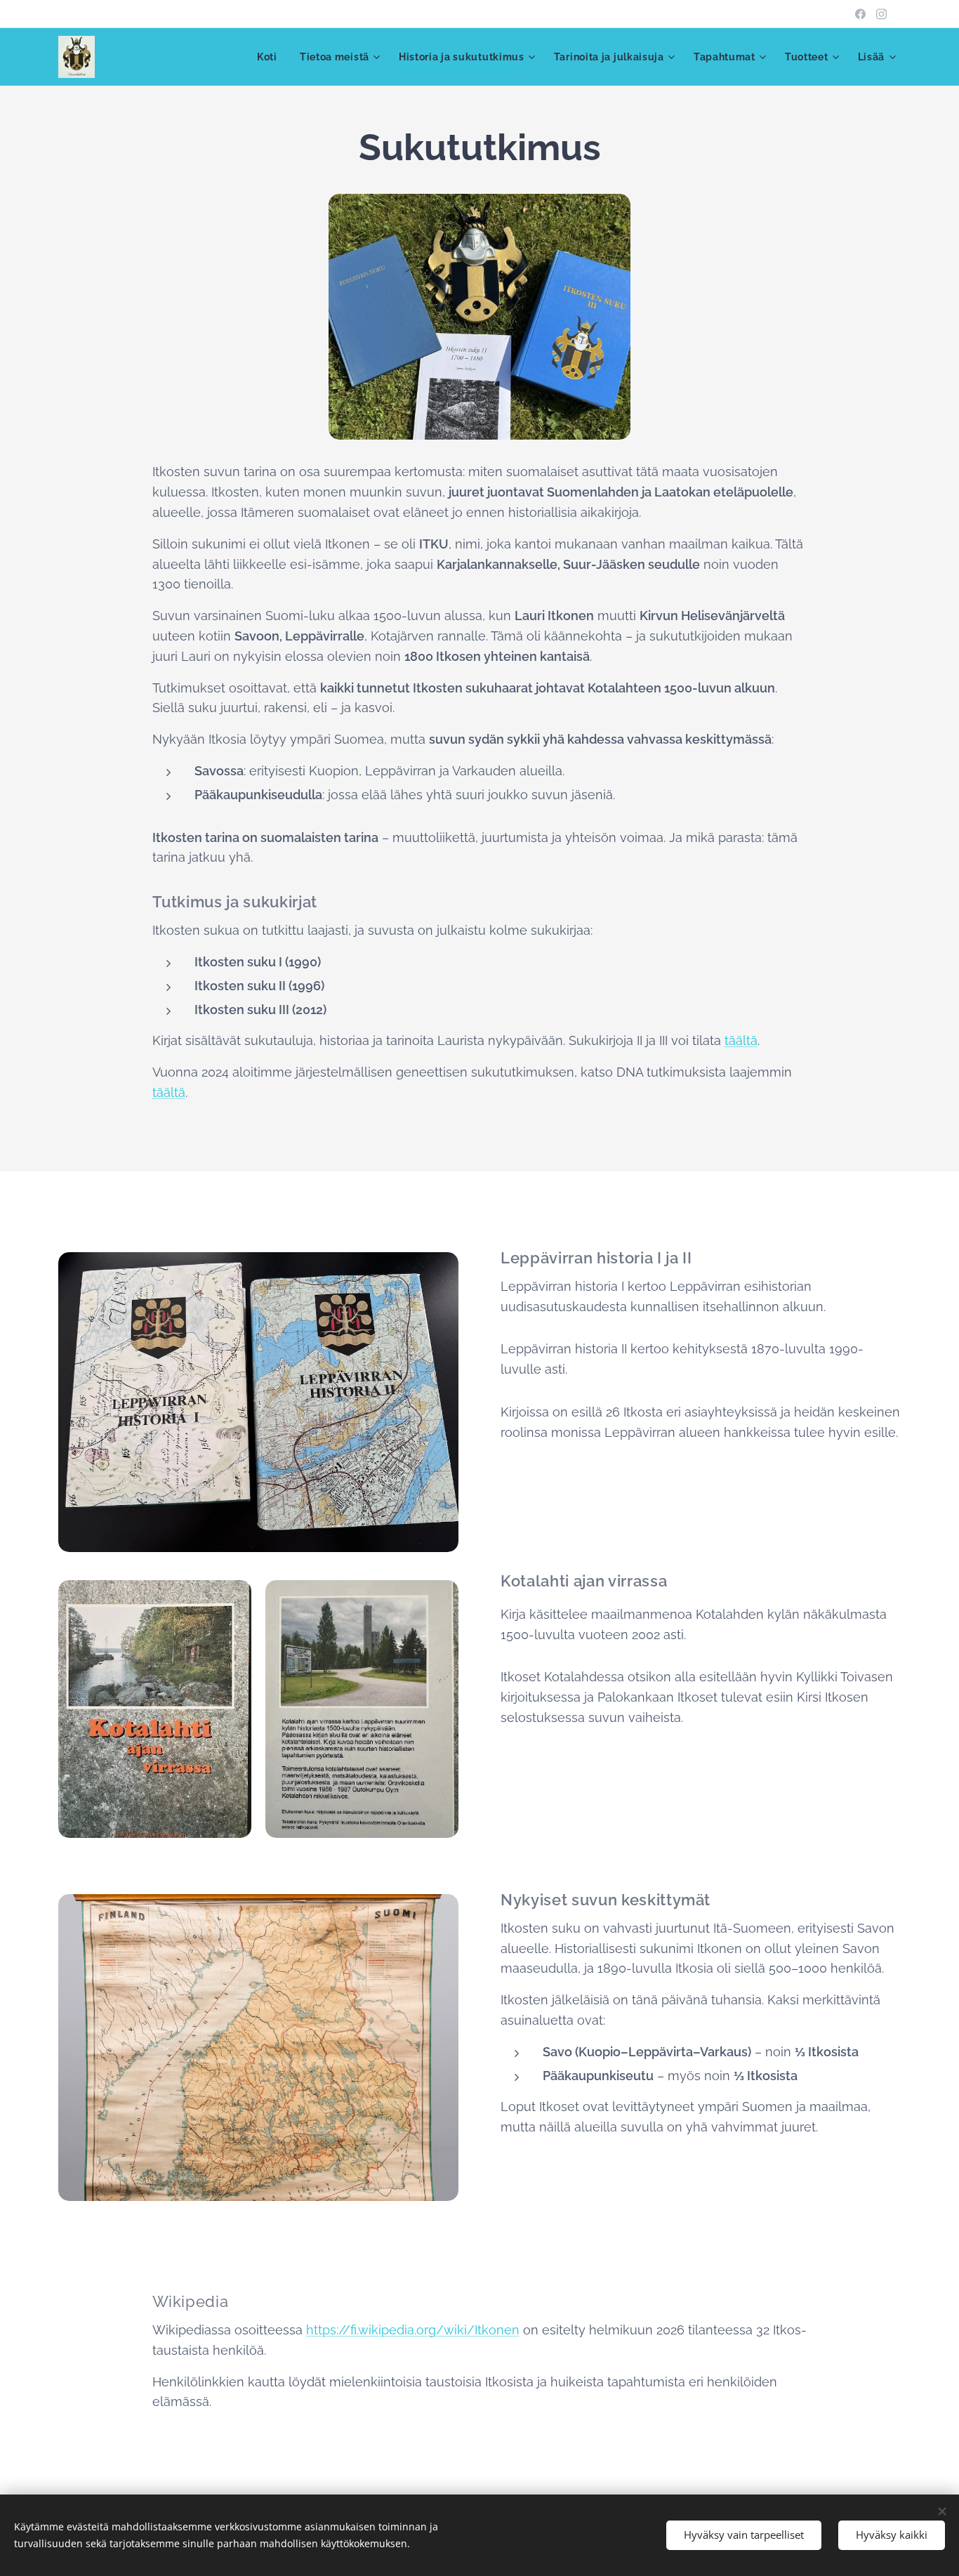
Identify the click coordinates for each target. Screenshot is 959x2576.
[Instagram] (881, 14)
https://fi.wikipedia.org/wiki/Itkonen (413, 2330)
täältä (741, 1040)
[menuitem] (271, 57)
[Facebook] (860, 14)
